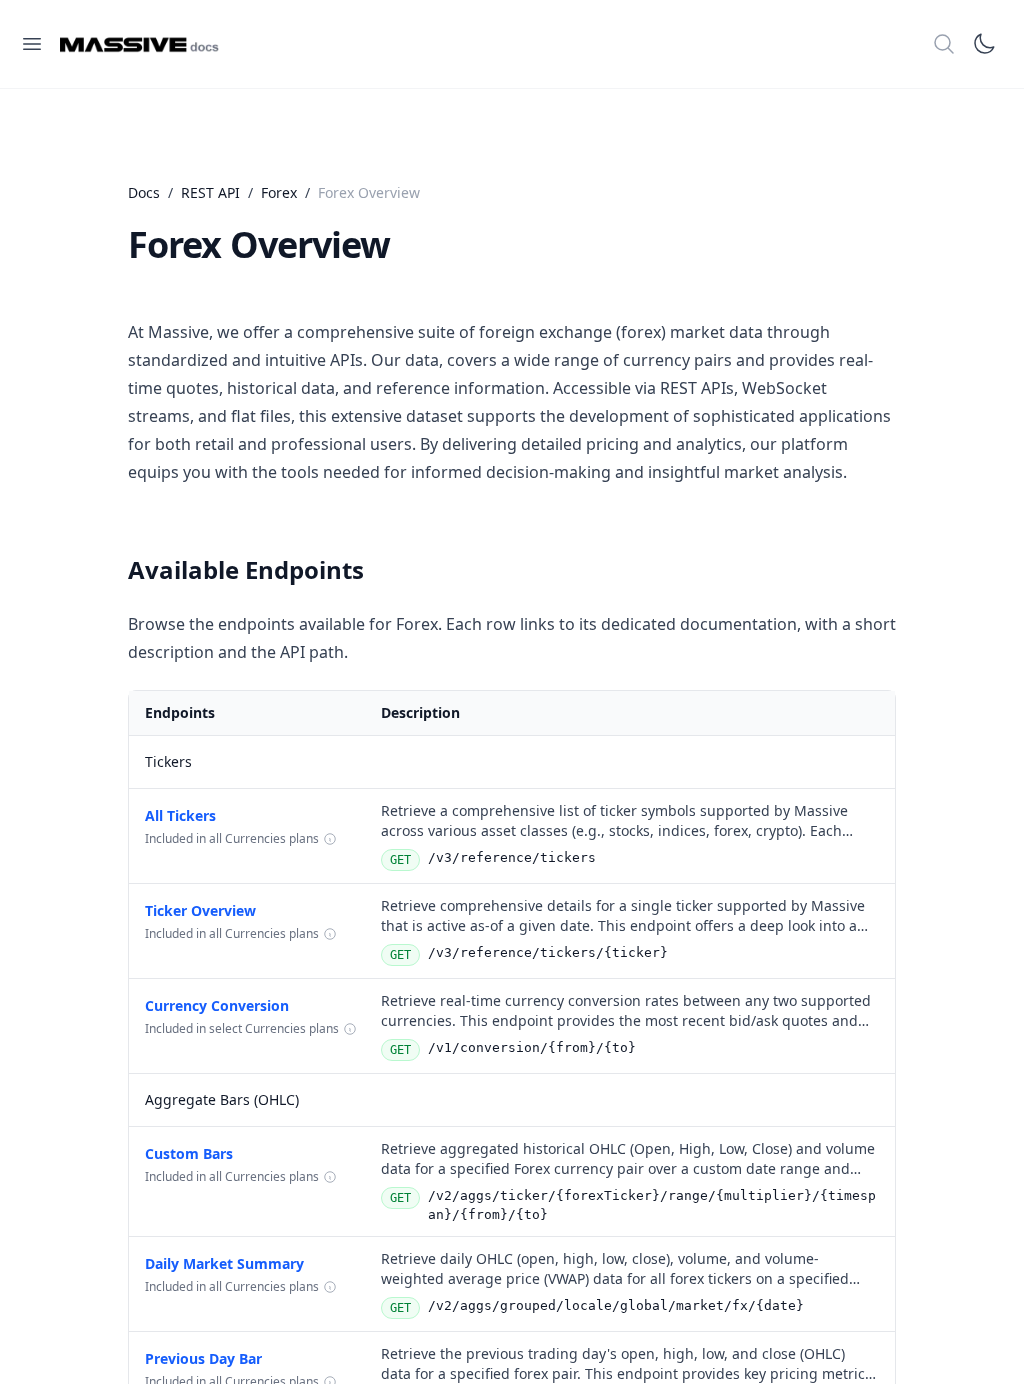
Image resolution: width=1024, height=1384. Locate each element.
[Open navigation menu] (32, 44)
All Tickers (180, 815)
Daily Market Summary (224, 1263)
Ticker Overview (200, 910)
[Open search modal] (944, 44)
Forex (279, 192)
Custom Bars (189, 1153)
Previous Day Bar (203, 1358)
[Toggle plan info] (330, 839)
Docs (144, 192)
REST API (210, 192)
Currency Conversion (217, 1005)
